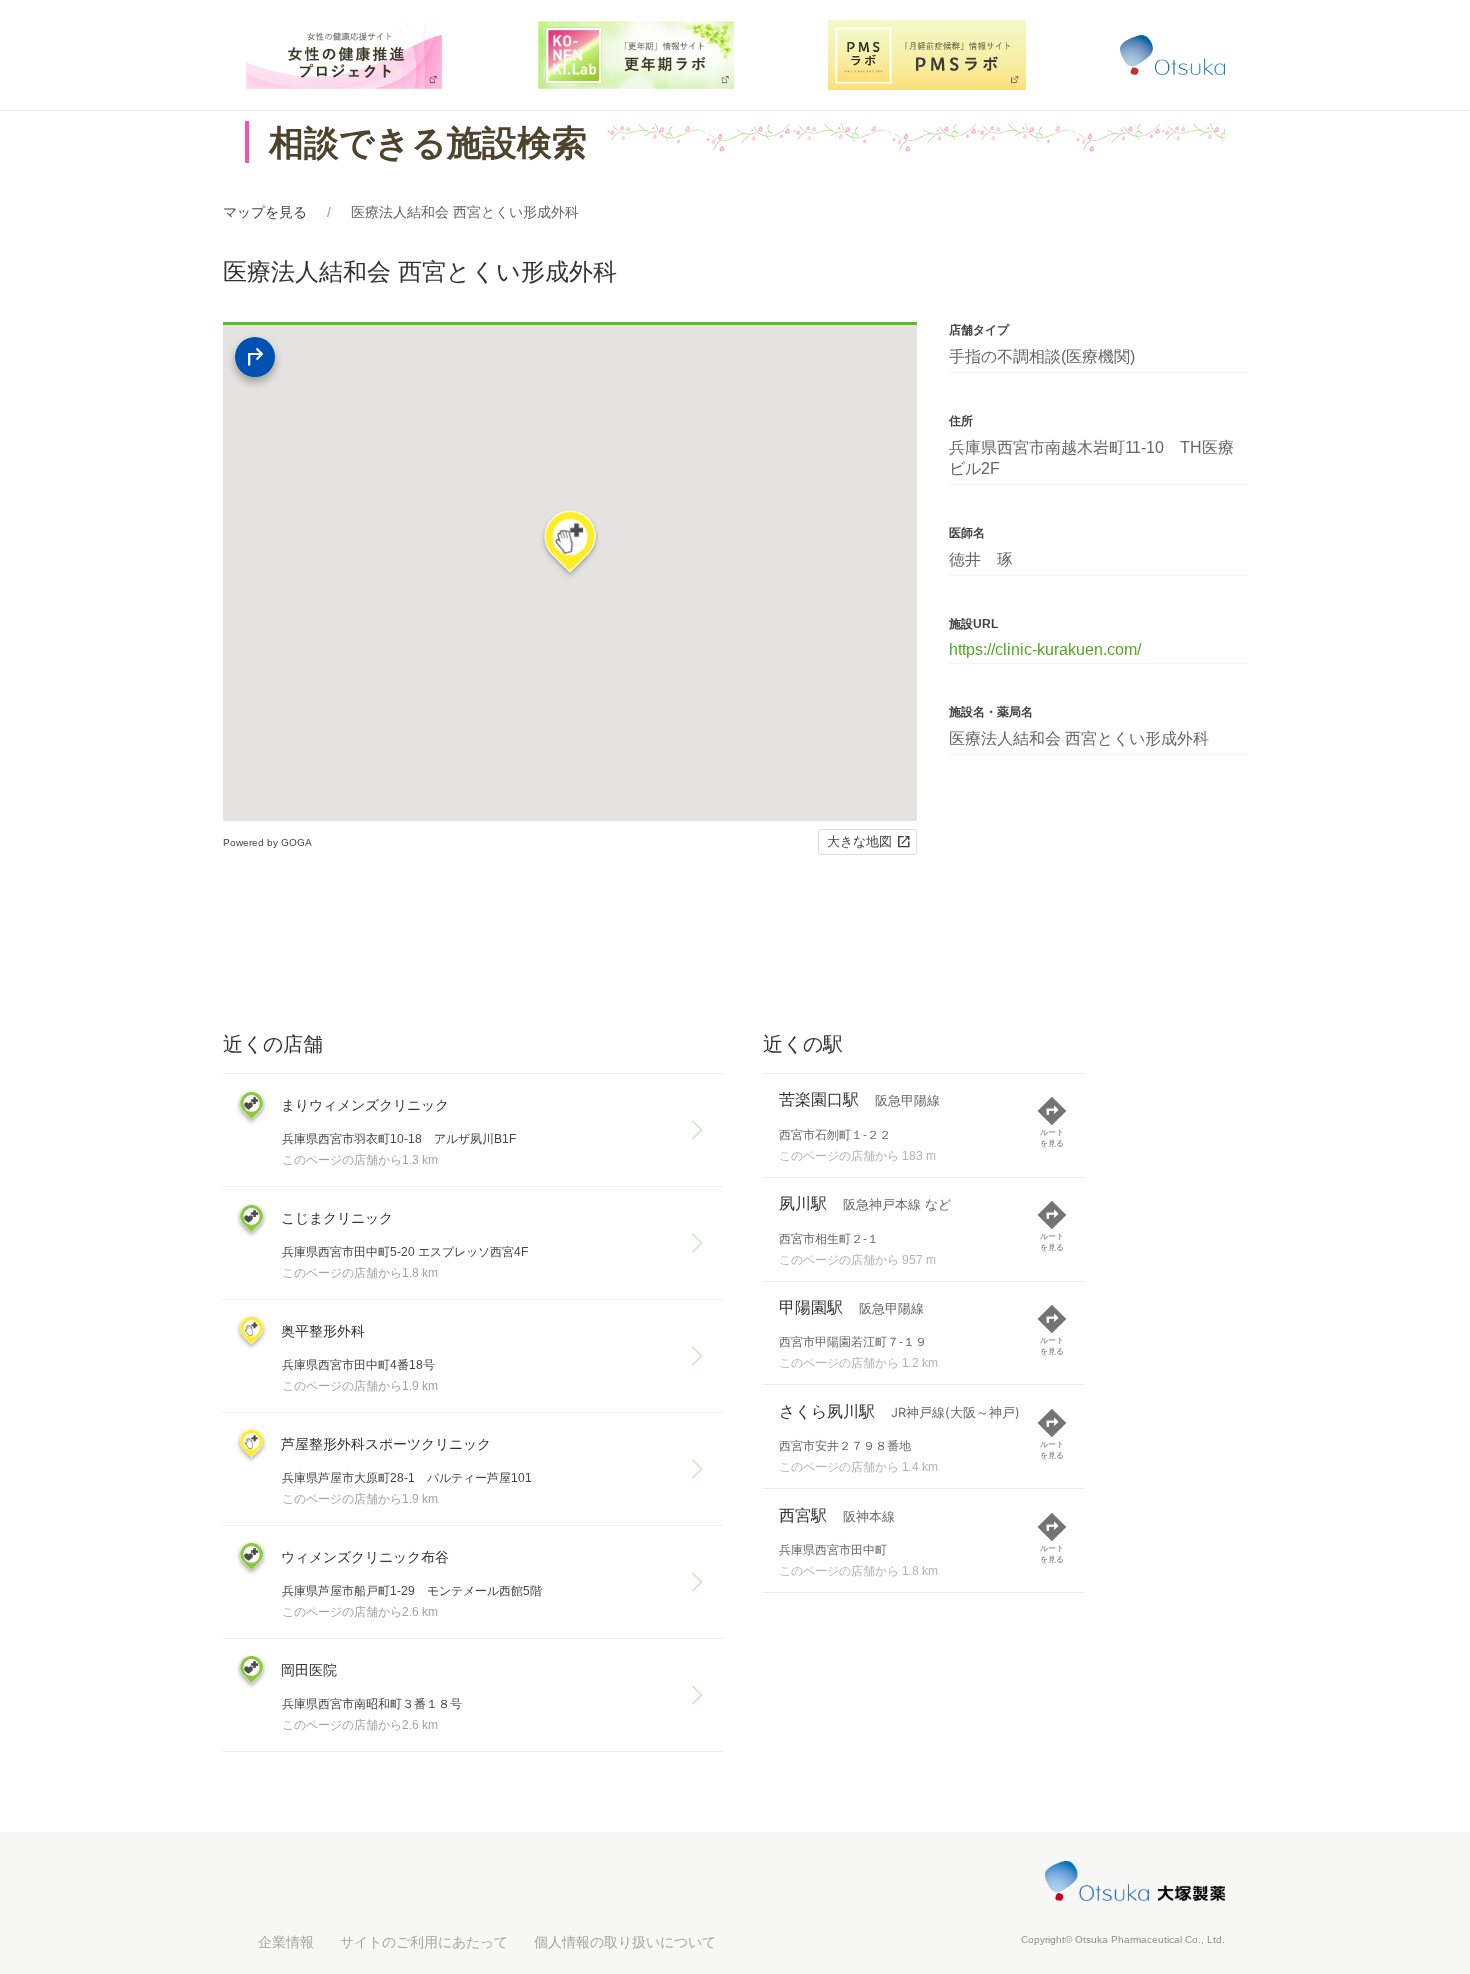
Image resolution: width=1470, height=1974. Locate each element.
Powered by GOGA (267, 842)
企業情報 (286, 1942)
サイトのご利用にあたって (424, 1942)
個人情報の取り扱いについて (625, 1942)
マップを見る (265, 212)
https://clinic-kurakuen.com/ (1045, 649)
